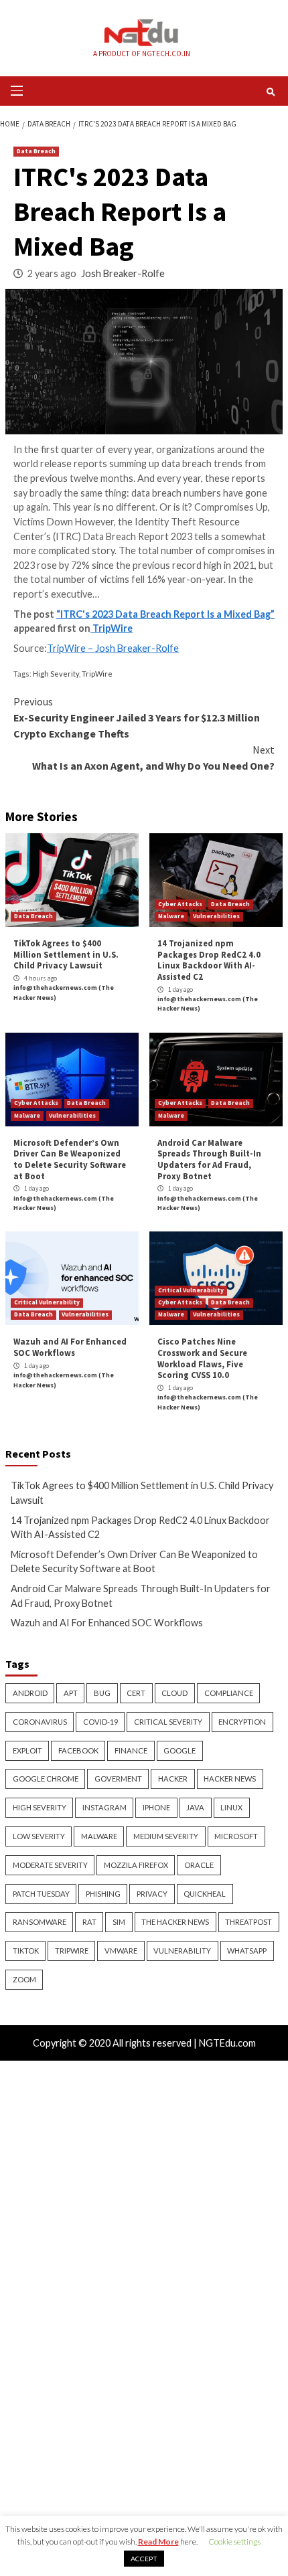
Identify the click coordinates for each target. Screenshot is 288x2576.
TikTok (26, 1951)
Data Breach (36, 151)
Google (179, 1750)
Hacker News (230, 1779)
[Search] (271, 92)
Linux (231, 1807)
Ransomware (40, 1922)
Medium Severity (166, 1836)
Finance (131, 1750)
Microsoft (236, 1836)
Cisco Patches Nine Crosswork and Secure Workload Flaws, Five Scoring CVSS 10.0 (202, 1358)
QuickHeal (205, 1894)
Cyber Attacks (180, 904)
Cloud (174, 1693)
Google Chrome (46, 1779)
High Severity (56, 674)
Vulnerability (182, 1951)
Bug (102, 1693)
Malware (171, 916)
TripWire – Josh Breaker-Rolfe (113, 648)
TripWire (112, 628)
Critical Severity (168, 1722)
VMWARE (121, 1951)
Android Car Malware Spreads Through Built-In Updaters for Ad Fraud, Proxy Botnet (209, 1159)
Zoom (24, 1979)
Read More (158, 2542)
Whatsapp (247, 1951)
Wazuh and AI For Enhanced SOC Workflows (70, 1347)
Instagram (104, 1807)
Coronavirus (40, 1722)
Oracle (199, 1865)
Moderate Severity (50, 1865)
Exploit (27, 1750)
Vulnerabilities (216, 916)
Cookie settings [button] (234, 2542)
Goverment (118, 1779)
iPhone (156, 1807)
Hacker (173, 1779)
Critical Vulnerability (47, 1302)
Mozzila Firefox (136, 1865)
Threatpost (248, 1922)
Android (30, 1693)
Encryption (242, 1722)
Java (195, 1807)
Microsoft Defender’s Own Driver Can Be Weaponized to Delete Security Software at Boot (70, 1159)
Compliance (229, 1693)
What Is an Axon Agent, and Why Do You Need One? (153, 758)
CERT (136, 1693)
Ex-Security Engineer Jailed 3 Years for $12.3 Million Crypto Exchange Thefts (137, 717)
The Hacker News (175, 1922)
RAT (89, 1922)
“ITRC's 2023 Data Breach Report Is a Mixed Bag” (165, 614)
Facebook (78, 1750)
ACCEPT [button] (144, 2559)
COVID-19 (100, 1722)
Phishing (103, 1894)
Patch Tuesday (41, 1894)
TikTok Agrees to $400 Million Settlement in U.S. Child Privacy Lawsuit (66, 954)
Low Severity (39, 1836)
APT (71, 1693)
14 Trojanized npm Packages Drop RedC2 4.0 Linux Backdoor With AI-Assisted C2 (209, 960)
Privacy (152, 1894)
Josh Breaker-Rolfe (123, 273)
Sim (119, 1922)
